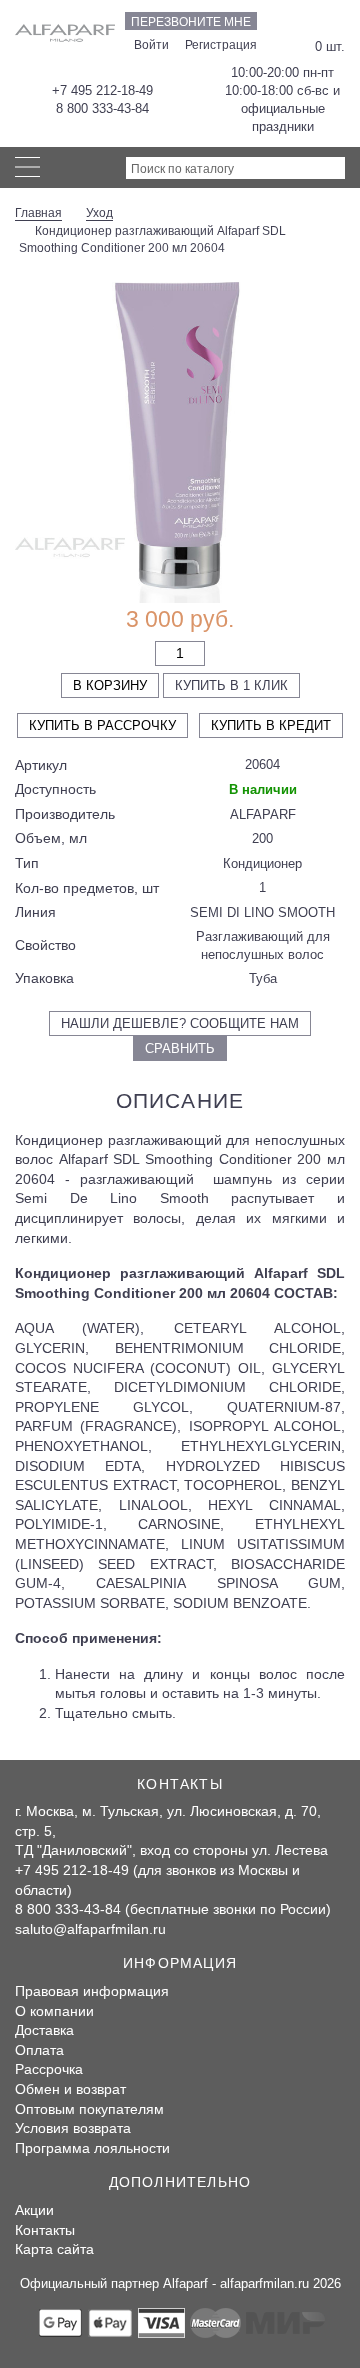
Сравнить (180, 1048)
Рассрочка (49, 2069)
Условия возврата (73, 2128)
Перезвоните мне (191, 22)
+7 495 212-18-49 (102, 90)
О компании (54, 2011)
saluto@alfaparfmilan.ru (90, 1929)
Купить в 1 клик (231, 685)
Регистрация (221, 45)
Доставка (44, 2030)
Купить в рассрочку (102, 725)
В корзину (110, 685)
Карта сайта (54, 2249)
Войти (151, 45)
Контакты (45, 2230)
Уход (99, 213)
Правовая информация (92, 1991)
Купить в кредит (271, 725)
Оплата (39, 2050)
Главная (38, 213)
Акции (34, 2210)
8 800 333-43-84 (102, 108)
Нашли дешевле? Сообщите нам (180, 1023)
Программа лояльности (92, 2148)
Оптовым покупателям (89, 2109)
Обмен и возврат (70, 2089)
